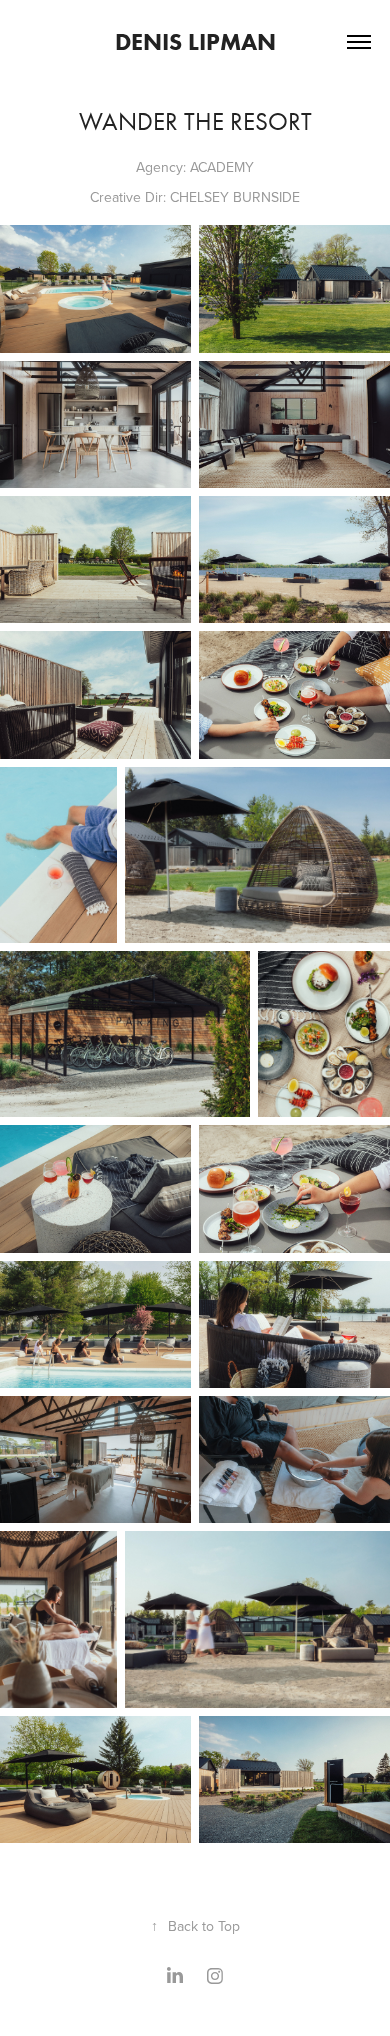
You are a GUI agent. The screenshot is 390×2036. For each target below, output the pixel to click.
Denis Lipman (195, 41)
